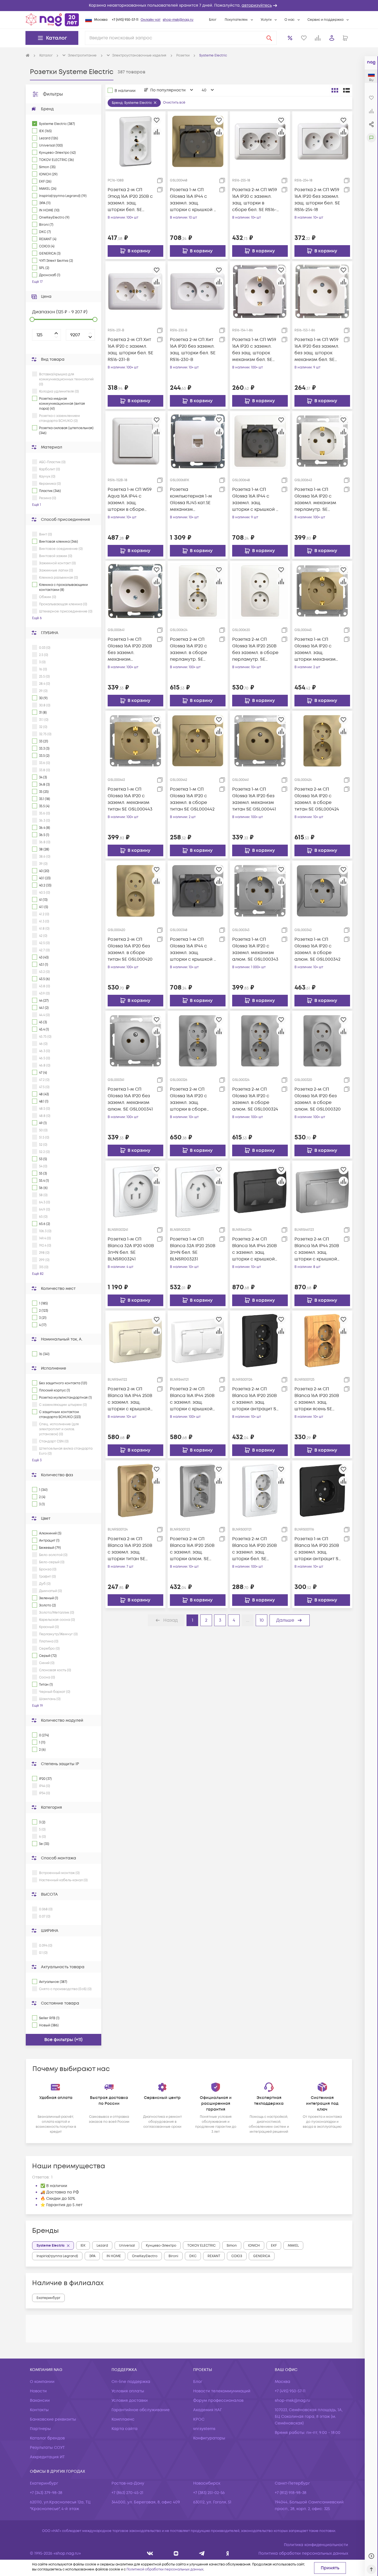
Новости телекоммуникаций (222, 2391)
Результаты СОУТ (47, 2448)
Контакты (39, 2410)
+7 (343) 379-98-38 (46, 2493)
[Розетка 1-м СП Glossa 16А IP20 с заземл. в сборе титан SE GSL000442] (198, 741)
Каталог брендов (47, 2438)
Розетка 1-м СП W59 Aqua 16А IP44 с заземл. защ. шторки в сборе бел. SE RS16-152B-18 (130, 500)
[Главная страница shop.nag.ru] (52, 20)
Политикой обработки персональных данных (165, 2569)
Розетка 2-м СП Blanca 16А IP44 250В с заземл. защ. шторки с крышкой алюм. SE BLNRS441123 (317, 1249)
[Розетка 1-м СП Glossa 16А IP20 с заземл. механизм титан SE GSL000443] (135, 741)
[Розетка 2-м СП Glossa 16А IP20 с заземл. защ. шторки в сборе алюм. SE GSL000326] (198, 1040)
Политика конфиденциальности (316, 2545)
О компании (42, 2382)
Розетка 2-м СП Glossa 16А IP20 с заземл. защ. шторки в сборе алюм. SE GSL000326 (193, 1099)
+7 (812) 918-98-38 (291, 2493)
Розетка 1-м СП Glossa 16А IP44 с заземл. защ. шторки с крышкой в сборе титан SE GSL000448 (193, 200)
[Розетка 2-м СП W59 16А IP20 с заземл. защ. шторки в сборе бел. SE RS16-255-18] (260, 141)
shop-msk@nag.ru (178, 20)
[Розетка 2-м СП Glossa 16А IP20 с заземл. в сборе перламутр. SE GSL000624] (198, 591)
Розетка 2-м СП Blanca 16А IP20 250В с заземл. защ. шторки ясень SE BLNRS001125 (317, 1399)
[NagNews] (202, 2553)
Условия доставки (130, 2401)
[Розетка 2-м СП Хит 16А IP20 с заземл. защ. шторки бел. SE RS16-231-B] (135, 291)
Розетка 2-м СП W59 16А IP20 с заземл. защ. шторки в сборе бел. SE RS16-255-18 (255, 200)
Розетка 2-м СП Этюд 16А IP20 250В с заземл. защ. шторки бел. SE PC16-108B (130, 200)
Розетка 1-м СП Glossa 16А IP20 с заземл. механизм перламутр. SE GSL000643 (315, 500)
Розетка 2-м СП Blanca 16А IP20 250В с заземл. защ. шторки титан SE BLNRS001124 (130, 1549)
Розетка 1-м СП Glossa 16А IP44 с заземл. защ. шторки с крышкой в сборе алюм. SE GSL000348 (193, 949)
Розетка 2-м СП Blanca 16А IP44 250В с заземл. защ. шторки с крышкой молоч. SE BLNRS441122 (130, 1399)
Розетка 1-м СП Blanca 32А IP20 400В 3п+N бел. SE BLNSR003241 (131, 1249)
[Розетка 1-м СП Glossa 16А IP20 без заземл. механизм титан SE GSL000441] (260, 741)
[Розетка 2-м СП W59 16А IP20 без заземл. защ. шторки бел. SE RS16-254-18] (322, 141)
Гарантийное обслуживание (141, 2410)
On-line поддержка (131, 2382)
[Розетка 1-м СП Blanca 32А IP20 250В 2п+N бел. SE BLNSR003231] (198, 1191)
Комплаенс (123, 2419)
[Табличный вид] (346, 90)
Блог (213, 20)
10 (262, 1620)
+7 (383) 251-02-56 (209, 2493)
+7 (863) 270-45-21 (127, 2493)
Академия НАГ (208, 2410)
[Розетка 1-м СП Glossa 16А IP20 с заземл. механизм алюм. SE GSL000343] (260, 891)
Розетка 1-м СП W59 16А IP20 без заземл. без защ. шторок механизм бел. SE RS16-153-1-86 (317, 350)
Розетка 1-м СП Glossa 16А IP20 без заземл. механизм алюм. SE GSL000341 (130, 1099)
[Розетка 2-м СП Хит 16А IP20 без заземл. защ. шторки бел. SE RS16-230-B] (198, 291)
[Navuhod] (176, 2553)
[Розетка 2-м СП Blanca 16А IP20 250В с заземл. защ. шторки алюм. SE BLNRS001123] (198, 1490)
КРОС (199, 2419)
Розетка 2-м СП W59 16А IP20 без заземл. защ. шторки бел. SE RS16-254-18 (317, 200)
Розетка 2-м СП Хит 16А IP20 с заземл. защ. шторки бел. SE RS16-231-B (130, 350)
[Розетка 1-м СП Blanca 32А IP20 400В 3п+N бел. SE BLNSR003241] (135, 1191)
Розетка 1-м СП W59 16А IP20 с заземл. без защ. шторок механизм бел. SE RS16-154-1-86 (254, 350)
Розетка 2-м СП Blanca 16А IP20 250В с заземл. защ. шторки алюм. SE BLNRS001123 (192, 1549)
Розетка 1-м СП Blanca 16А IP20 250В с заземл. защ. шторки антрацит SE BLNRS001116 (318, 1549)
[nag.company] (150, 2553)
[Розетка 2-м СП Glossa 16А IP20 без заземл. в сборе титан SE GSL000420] (135, 891)
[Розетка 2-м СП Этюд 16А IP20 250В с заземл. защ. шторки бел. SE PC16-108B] (135, 141)
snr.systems (204, 2429)
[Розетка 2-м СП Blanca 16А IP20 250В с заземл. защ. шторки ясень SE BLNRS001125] (322, 1340)
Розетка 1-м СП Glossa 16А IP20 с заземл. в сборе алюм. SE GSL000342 (317, 949)
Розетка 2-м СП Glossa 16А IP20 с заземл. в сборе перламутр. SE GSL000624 (188, 649)
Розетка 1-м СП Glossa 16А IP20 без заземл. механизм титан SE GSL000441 (254, 799)
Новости (38, 2391)
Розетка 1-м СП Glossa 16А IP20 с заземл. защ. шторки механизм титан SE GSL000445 (317, 649)
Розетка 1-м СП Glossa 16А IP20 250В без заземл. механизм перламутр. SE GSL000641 (130, 649)
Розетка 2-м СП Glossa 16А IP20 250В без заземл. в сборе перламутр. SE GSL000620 (255, 649)
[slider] (32, 319)
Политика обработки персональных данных (303, 2553)
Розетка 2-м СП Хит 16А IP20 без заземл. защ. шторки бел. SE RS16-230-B (193, 350)
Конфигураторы (209, 2438)
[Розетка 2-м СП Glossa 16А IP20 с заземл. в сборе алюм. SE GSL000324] (260, 1040)
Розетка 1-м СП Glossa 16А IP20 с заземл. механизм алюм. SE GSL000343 (255, 949)
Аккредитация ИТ (47, 2457)
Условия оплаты (128, 2391)
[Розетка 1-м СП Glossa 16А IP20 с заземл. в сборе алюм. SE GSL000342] (322, 891)
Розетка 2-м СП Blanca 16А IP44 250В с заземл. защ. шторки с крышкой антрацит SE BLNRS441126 (254, 1249)
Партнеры (40, 2429)
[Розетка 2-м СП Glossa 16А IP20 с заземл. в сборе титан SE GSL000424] (322, 741)
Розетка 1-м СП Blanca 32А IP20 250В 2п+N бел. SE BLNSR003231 (193, 1249)
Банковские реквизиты (53, 2419)
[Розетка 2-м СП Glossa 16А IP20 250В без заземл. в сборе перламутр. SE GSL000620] (260, 591)
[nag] (228, 2553)
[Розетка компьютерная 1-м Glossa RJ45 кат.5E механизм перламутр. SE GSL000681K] (198, 441)
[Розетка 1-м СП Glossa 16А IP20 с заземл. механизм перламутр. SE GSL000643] (322, 441)
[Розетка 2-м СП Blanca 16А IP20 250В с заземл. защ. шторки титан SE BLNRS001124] (135, 1490)
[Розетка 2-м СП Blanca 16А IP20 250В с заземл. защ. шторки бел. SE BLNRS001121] (260, 1490)
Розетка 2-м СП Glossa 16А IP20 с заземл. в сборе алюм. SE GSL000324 (255, 1099)
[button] (189, 6)
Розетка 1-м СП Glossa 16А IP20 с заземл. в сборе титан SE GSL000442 (192, 799)
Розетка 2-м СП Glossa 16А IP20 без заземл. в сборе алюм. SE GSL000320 (318, 1099)
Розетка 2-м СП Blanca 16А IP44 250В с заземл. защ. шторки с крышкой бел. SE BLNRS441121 (192, 1399)
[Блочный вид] (335, 90)
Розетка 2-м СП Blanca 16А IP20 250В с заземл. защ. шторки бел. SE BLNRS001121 (254, 1549)
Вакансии (40, 2401)
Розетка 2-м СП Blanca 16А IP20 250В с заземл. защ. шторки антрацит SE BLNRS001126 (255, 1399)
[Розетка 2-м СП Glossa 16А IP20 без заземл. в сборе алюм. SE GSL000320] (322, 1040)
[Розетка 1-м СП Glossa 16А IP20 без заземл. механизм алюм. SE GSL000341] (135, 1040)
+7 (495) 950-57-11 (125, 20)
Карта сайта (125, 2429)
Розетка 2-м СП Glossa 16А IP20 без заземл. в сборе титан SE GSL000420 (130, 949)
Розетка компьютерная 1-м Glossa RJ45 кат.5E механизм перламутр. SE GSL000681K (191, 500)
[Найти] (269, 38)
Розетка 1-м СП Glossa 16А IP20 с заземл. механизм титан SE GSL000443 (130, 799)
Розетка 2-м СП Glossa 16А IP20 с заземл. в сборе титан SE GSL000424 (317, 799)
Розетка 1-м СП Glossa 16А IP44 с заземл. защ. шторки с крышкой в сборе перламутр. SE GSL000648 (255, 500)
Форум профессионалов (218, 2401)
